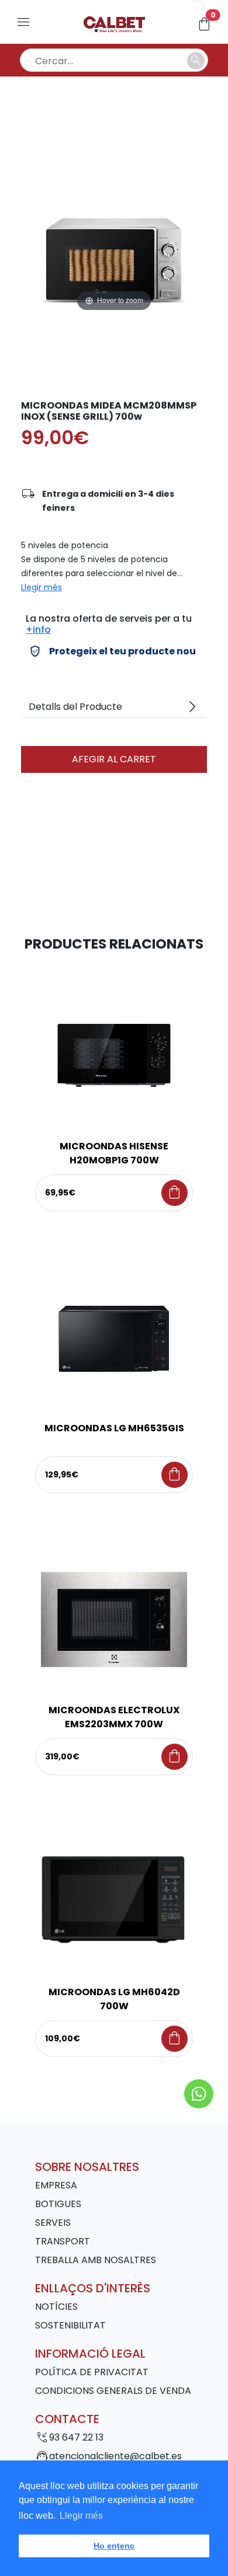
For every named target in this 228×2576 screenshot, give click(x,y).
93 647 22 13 (76, 2437)
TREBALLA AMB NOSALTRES (96, 2260)
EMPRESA (56, 2185)
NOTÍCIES (56, 2307)
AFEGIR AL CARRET (114, 759)
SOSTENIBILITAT (70, 2325)
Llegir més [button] (81, 2516)
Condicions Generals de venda (113, 2391)
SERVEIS (53, 2223)
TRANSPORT (63, 2241)
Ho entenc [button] (114, 2546)
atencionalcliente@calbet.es (115, 2456)
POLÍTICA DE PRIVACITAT (92, 2372)
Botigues (58, 2204)
